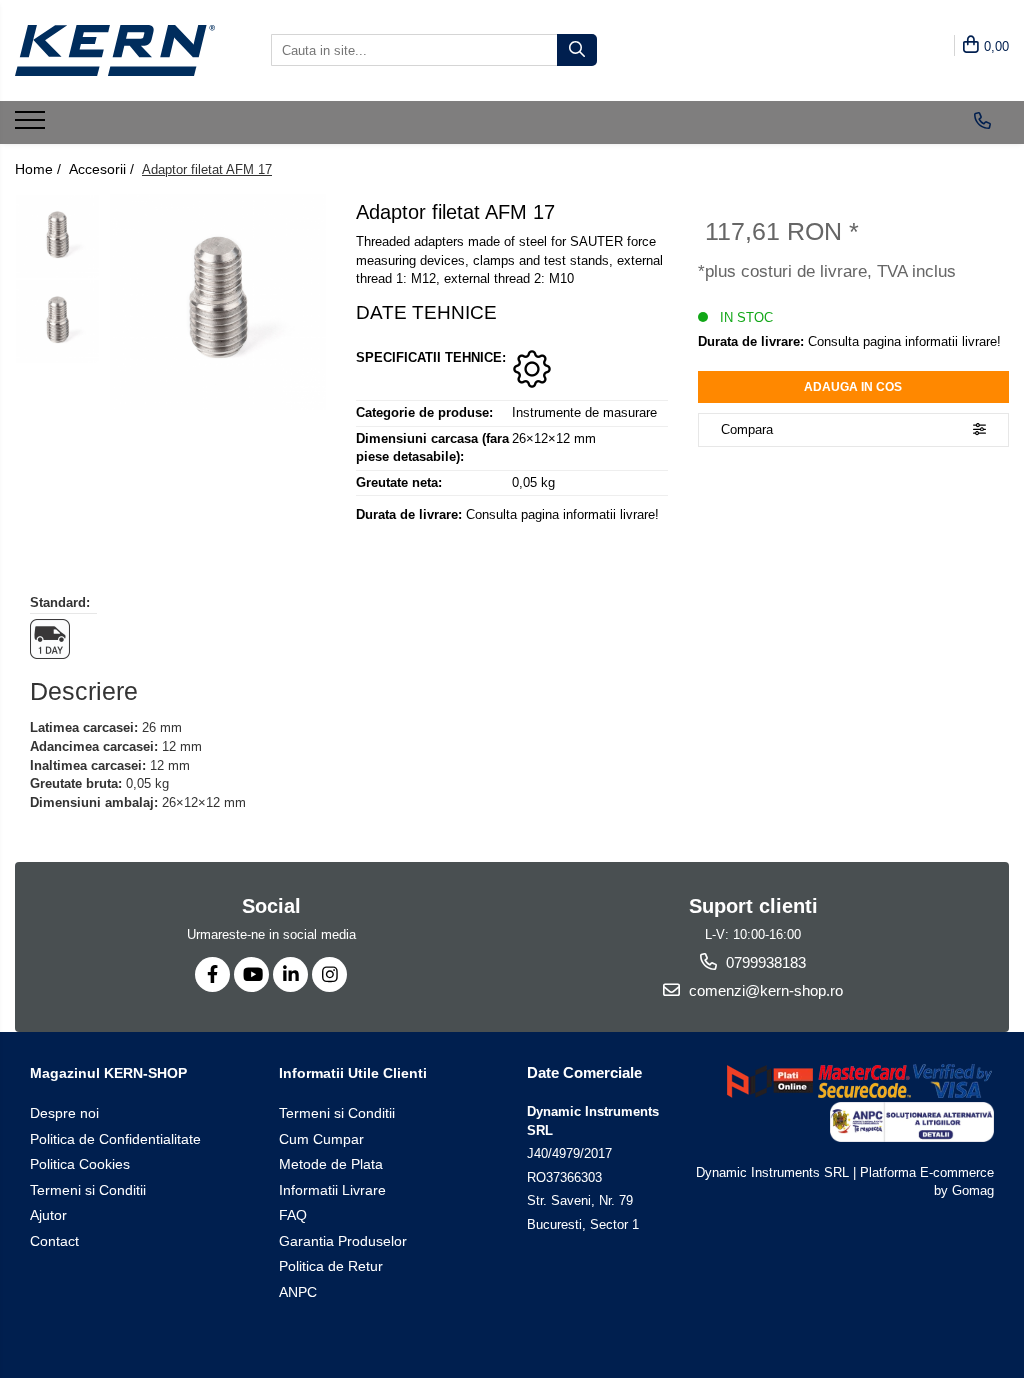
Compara (747, 429)
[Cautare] (577, 50)
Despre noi (64, 1113)
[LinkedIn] (290, 974)
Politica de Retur (331, 1266)
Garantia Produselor (343, 1241)
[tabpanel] (218, 302)
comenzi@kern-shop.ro (764, 990)
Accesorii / (103, 169)
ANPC (298, 1292)
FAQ (293, 1215)
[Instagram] (329, 974)
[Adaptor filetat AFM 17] (218, 302)
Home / (40, 169)
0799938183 (764, 962)
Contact (54, 1241)
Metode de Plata (331, 1164)
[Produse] (32, 126)
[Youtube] (251, 974)
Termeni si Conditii (88, 1190)
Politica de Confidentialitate (115, 1139)
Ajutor (48, 1215)
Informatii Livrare (332, 1190)
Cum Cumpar (321, 1139)
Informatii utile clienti (353, 1073)
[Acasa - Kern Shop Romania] (115, 50)
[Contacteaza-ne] (982, 121)
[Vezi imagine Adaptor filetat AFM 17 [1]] (57, 321)
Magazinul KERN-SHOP (108, 1073)
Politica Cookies (80, 1164)
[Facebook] (212, 974)
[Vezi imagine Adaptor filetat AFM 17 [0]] (57, 236)
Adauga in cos (853, 387)
